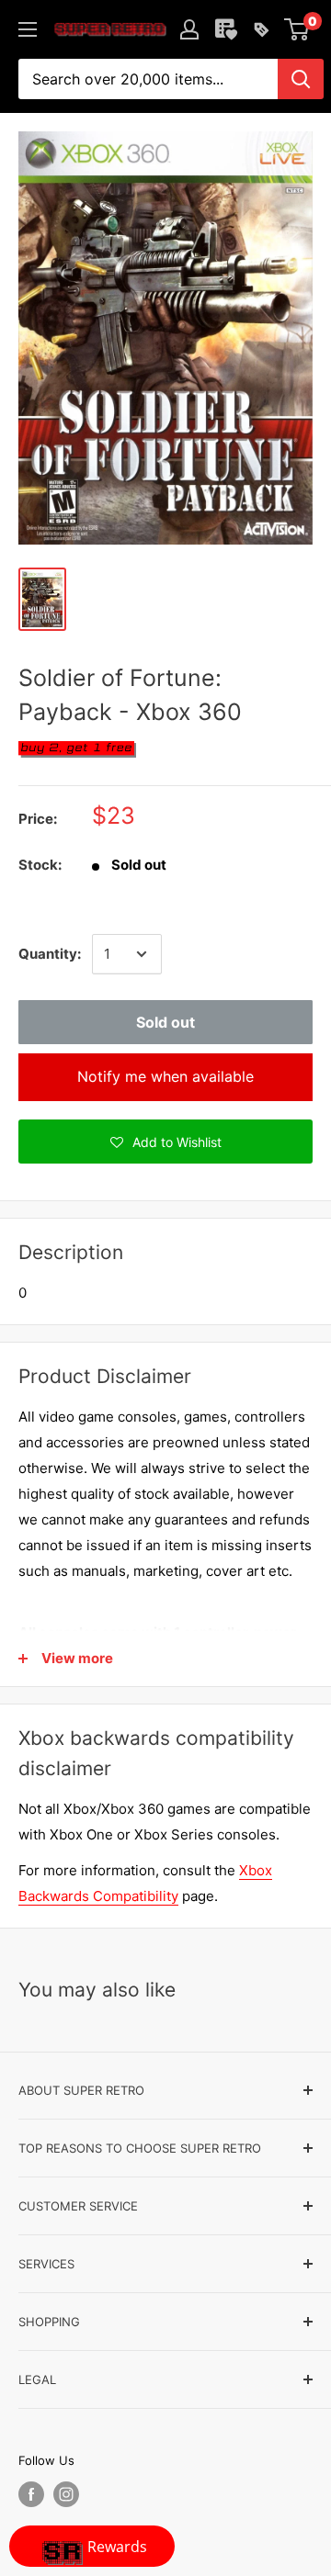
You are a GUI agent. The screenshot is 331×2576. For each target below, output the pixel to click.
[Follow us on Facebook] (31, 2494)
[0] (297, 29)
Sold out (165, 1022)
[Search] (301, 79)
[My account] (189, 29)
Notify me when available (165, 1076)
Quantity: (50, 954)
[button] (165, 1142)
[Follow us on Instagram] (66, 2494)
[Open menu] (28, 29)
